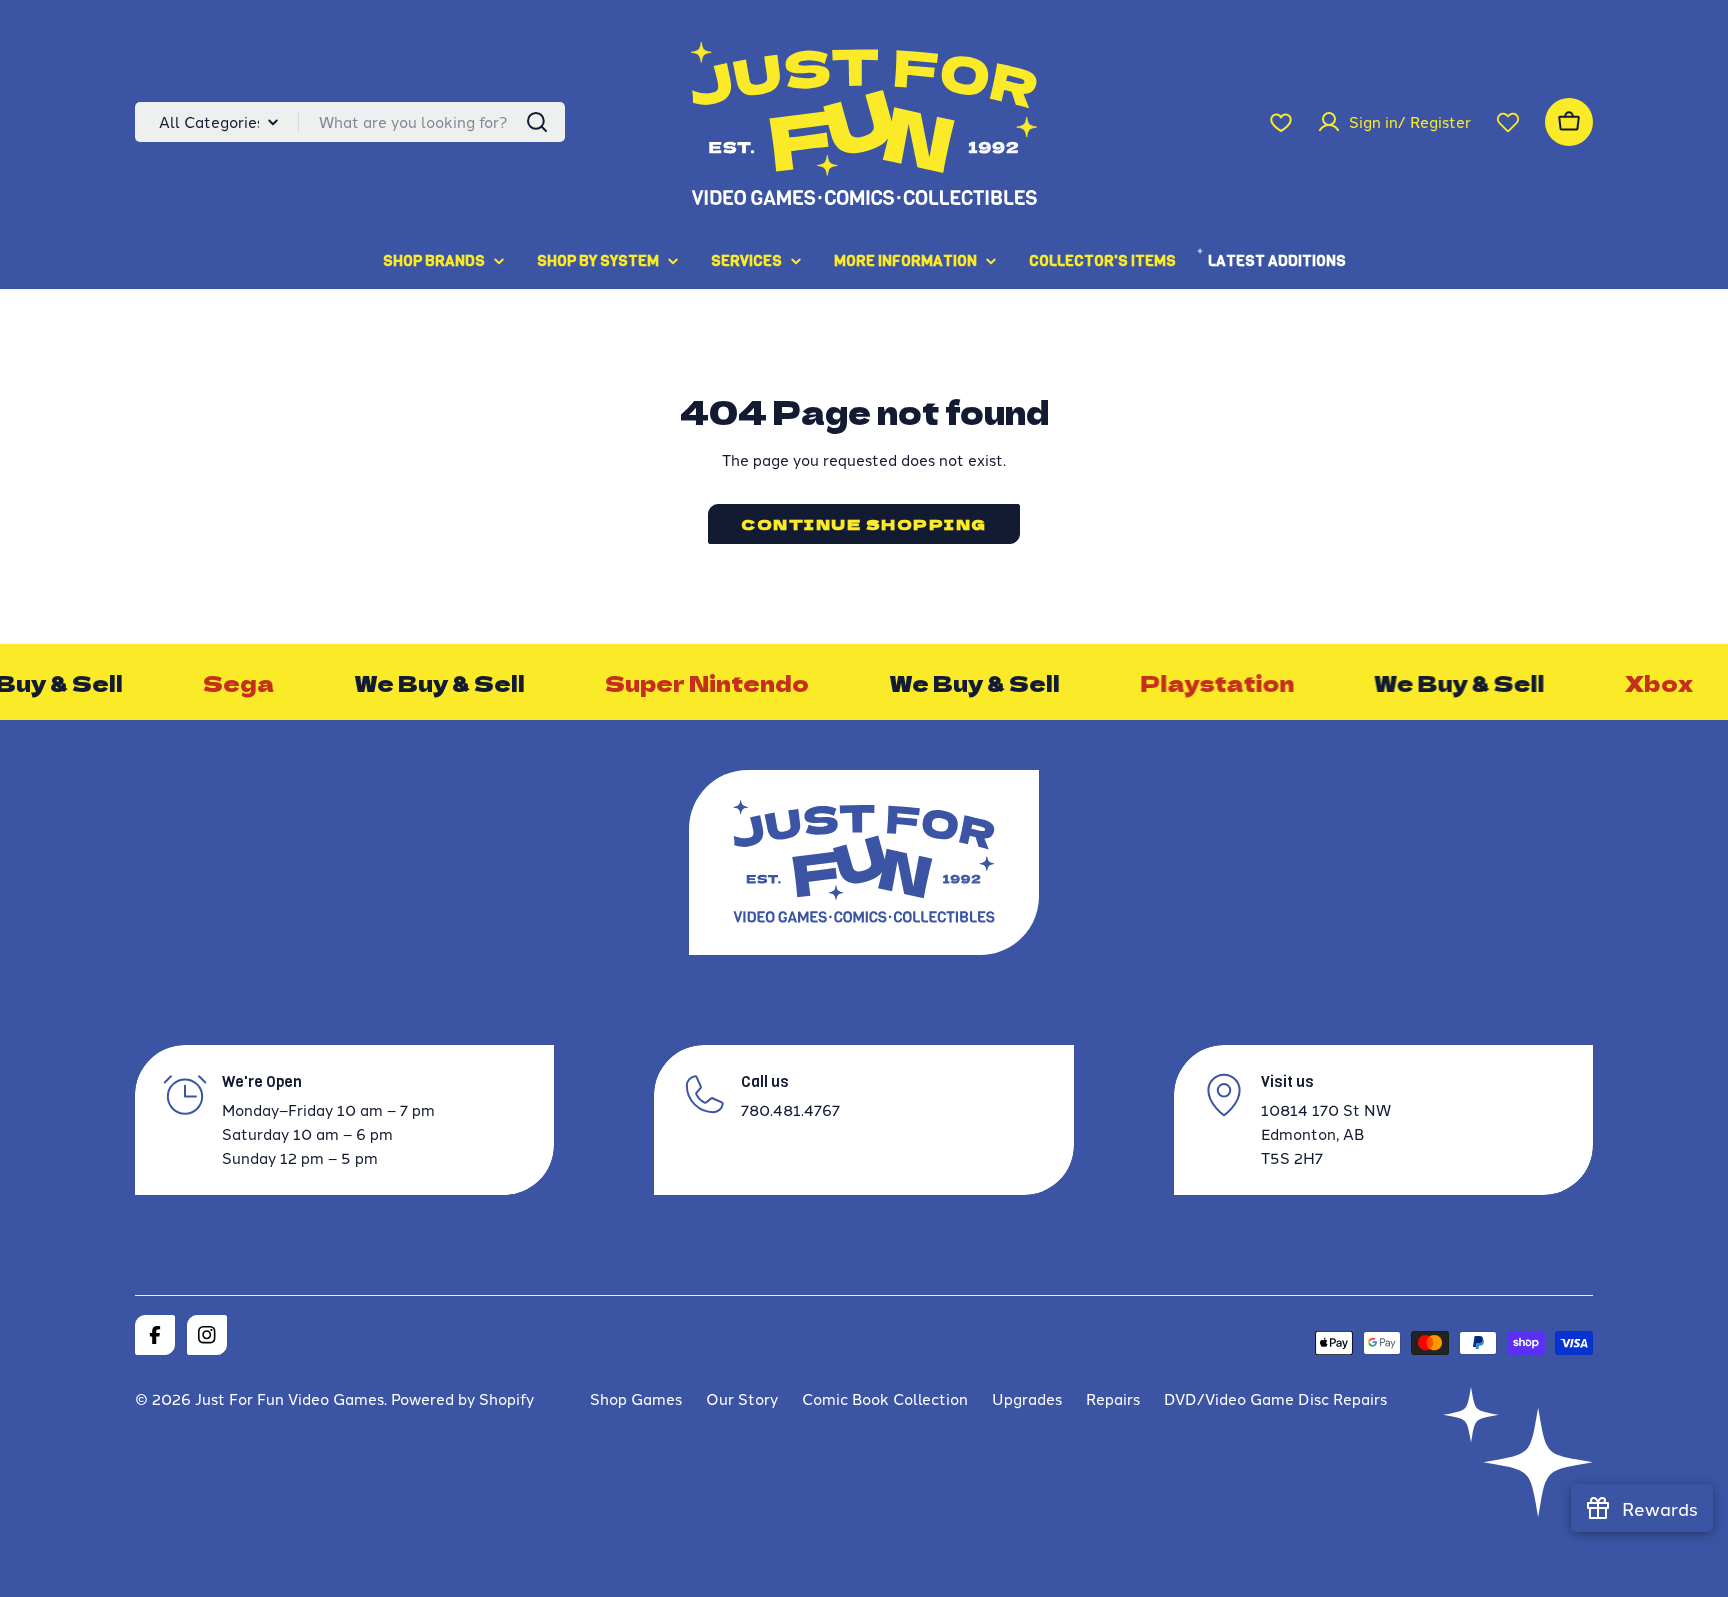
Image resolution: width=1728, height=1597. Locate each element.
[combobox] (350, 122)
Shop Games (636, 1398)
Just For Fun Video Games (289, 1398)
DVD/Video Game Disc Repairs (1275, 1398)
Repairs (1113, 1398)
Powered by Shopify (462, 1398)
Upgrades (1027, 1398)
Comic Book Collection (885, 1398)
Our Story (742, 1398)
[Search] (537, 122)
